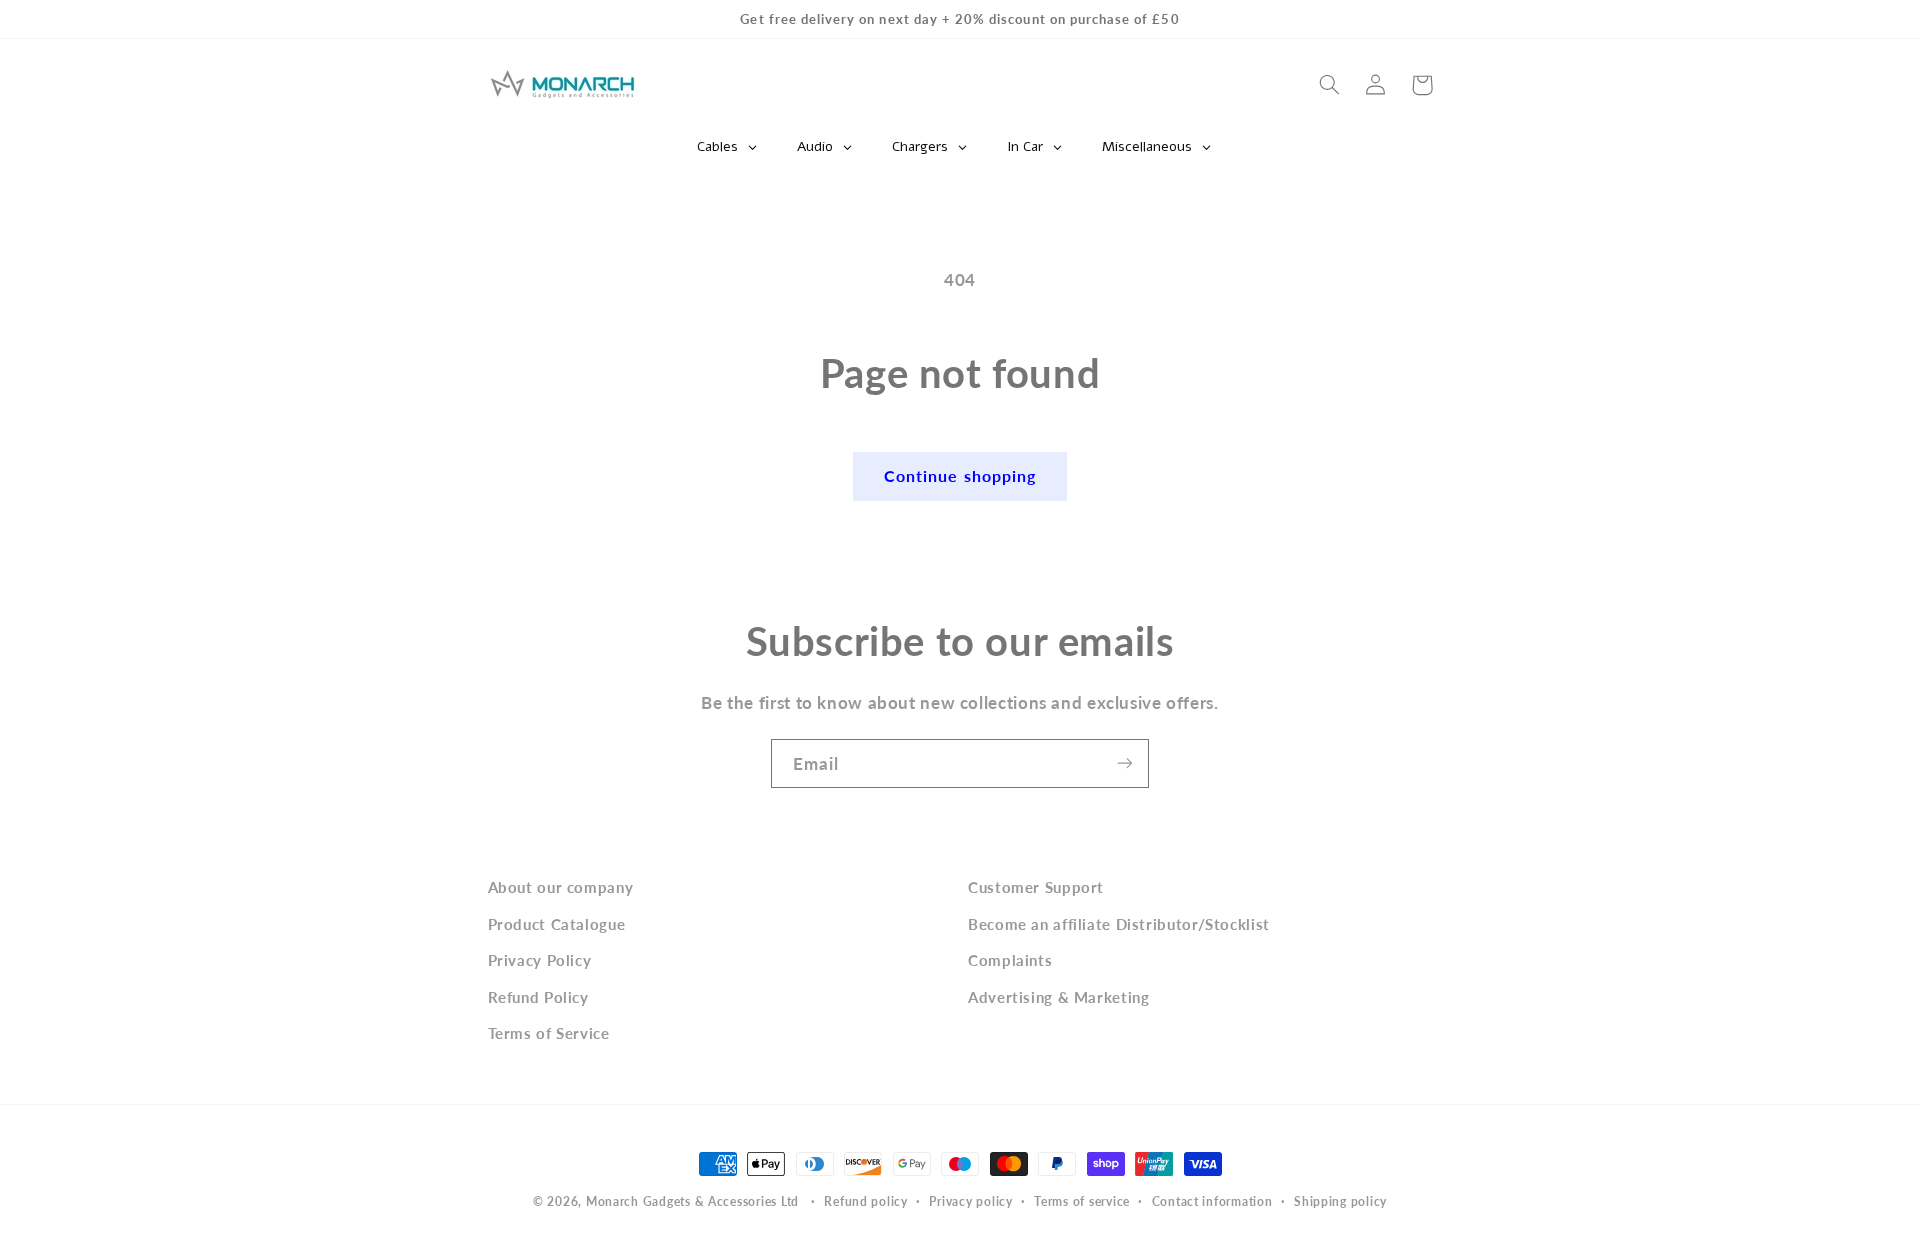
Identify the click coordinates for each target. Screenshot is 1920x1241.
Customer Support (1036, 887)
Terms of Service (549, 1032)
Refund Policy (538, 996)
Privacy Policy (540, 960)
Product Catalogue (557, 923)
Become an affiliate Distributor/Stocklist (1119, 923)
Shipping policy (1340, 1202)
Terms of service (1082, 1202)
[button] (1330, 85)
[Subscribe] (1125, 763)
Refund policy (866, 1202)
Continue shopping (960, 475)
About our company (561, 887)
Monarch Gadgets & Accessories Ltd (692, 1201)
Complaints (1010, 960)
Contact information (1212, 1202)
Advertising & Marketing (1059, 996)
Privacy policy (970, 1202)
